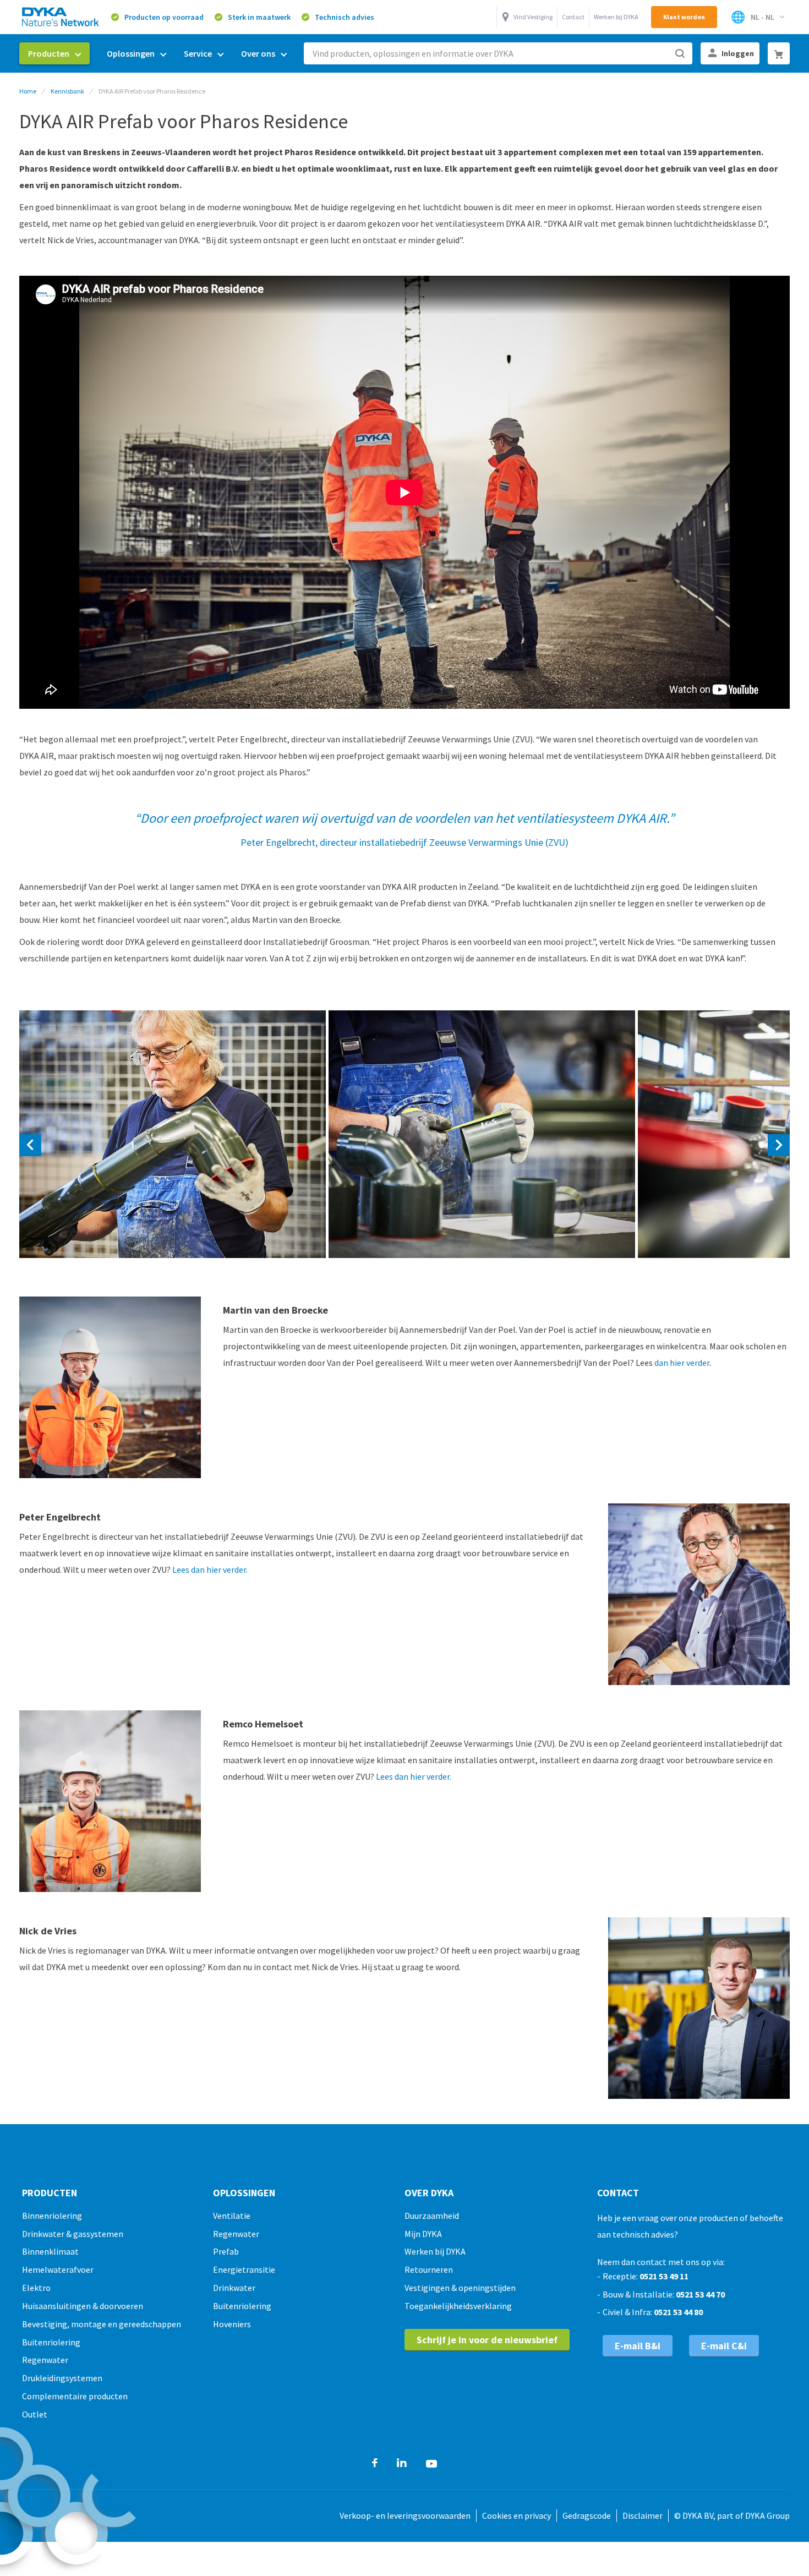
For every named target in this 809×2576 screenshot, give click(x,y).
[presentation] (30, 1145)
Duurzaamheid (432, 2216)
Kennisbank (67, 91)
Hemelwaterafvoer (58, 2269)
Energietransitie (244, 2269)
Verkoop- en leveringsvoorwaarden (405, 2515)
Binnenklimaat (50, 2251)
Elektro (36, 2288)
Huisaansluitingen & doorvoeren (83, 2306)
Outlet (35, 2414)
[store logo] (61, 17)
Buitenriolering (51, 2342)
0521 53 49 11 (664, 2276)
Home (28, 91)
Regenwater (45, 2360)
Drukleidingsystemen (62, 2378)
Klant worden (684, 17)
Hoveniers (232, 2324)
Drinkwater (234, 2288)
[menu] (157, 54)
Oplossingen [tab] (244, 2193)
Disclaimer (643, 2515)
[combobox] (498, 53)
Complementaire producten (75, 2396)
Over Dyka (429, 2193)
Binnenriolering (52, 2216)
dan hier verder (682, 1363)
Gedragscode (587, 2515)
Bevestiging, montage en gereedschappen (102, 2324)
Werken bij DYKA (616, 17)
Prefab (226, 2251)
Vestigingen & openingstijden (460, 2288)
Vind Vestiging (533, 17)
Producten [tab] (50, 2193)
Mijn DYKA (423, 2234)
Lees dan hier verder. (209, 1569)
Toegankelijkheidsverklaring (458, 2306)
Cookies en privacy (516, 2515)
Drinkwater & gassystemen (73, 2234)
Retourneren (429, 2269)
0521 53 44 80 (678, 2312)
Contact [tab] (618, 2193)
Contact (573, 17)
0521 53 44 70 (700, 2294)
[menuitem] (54, 53)
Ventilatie (232, 2216)
